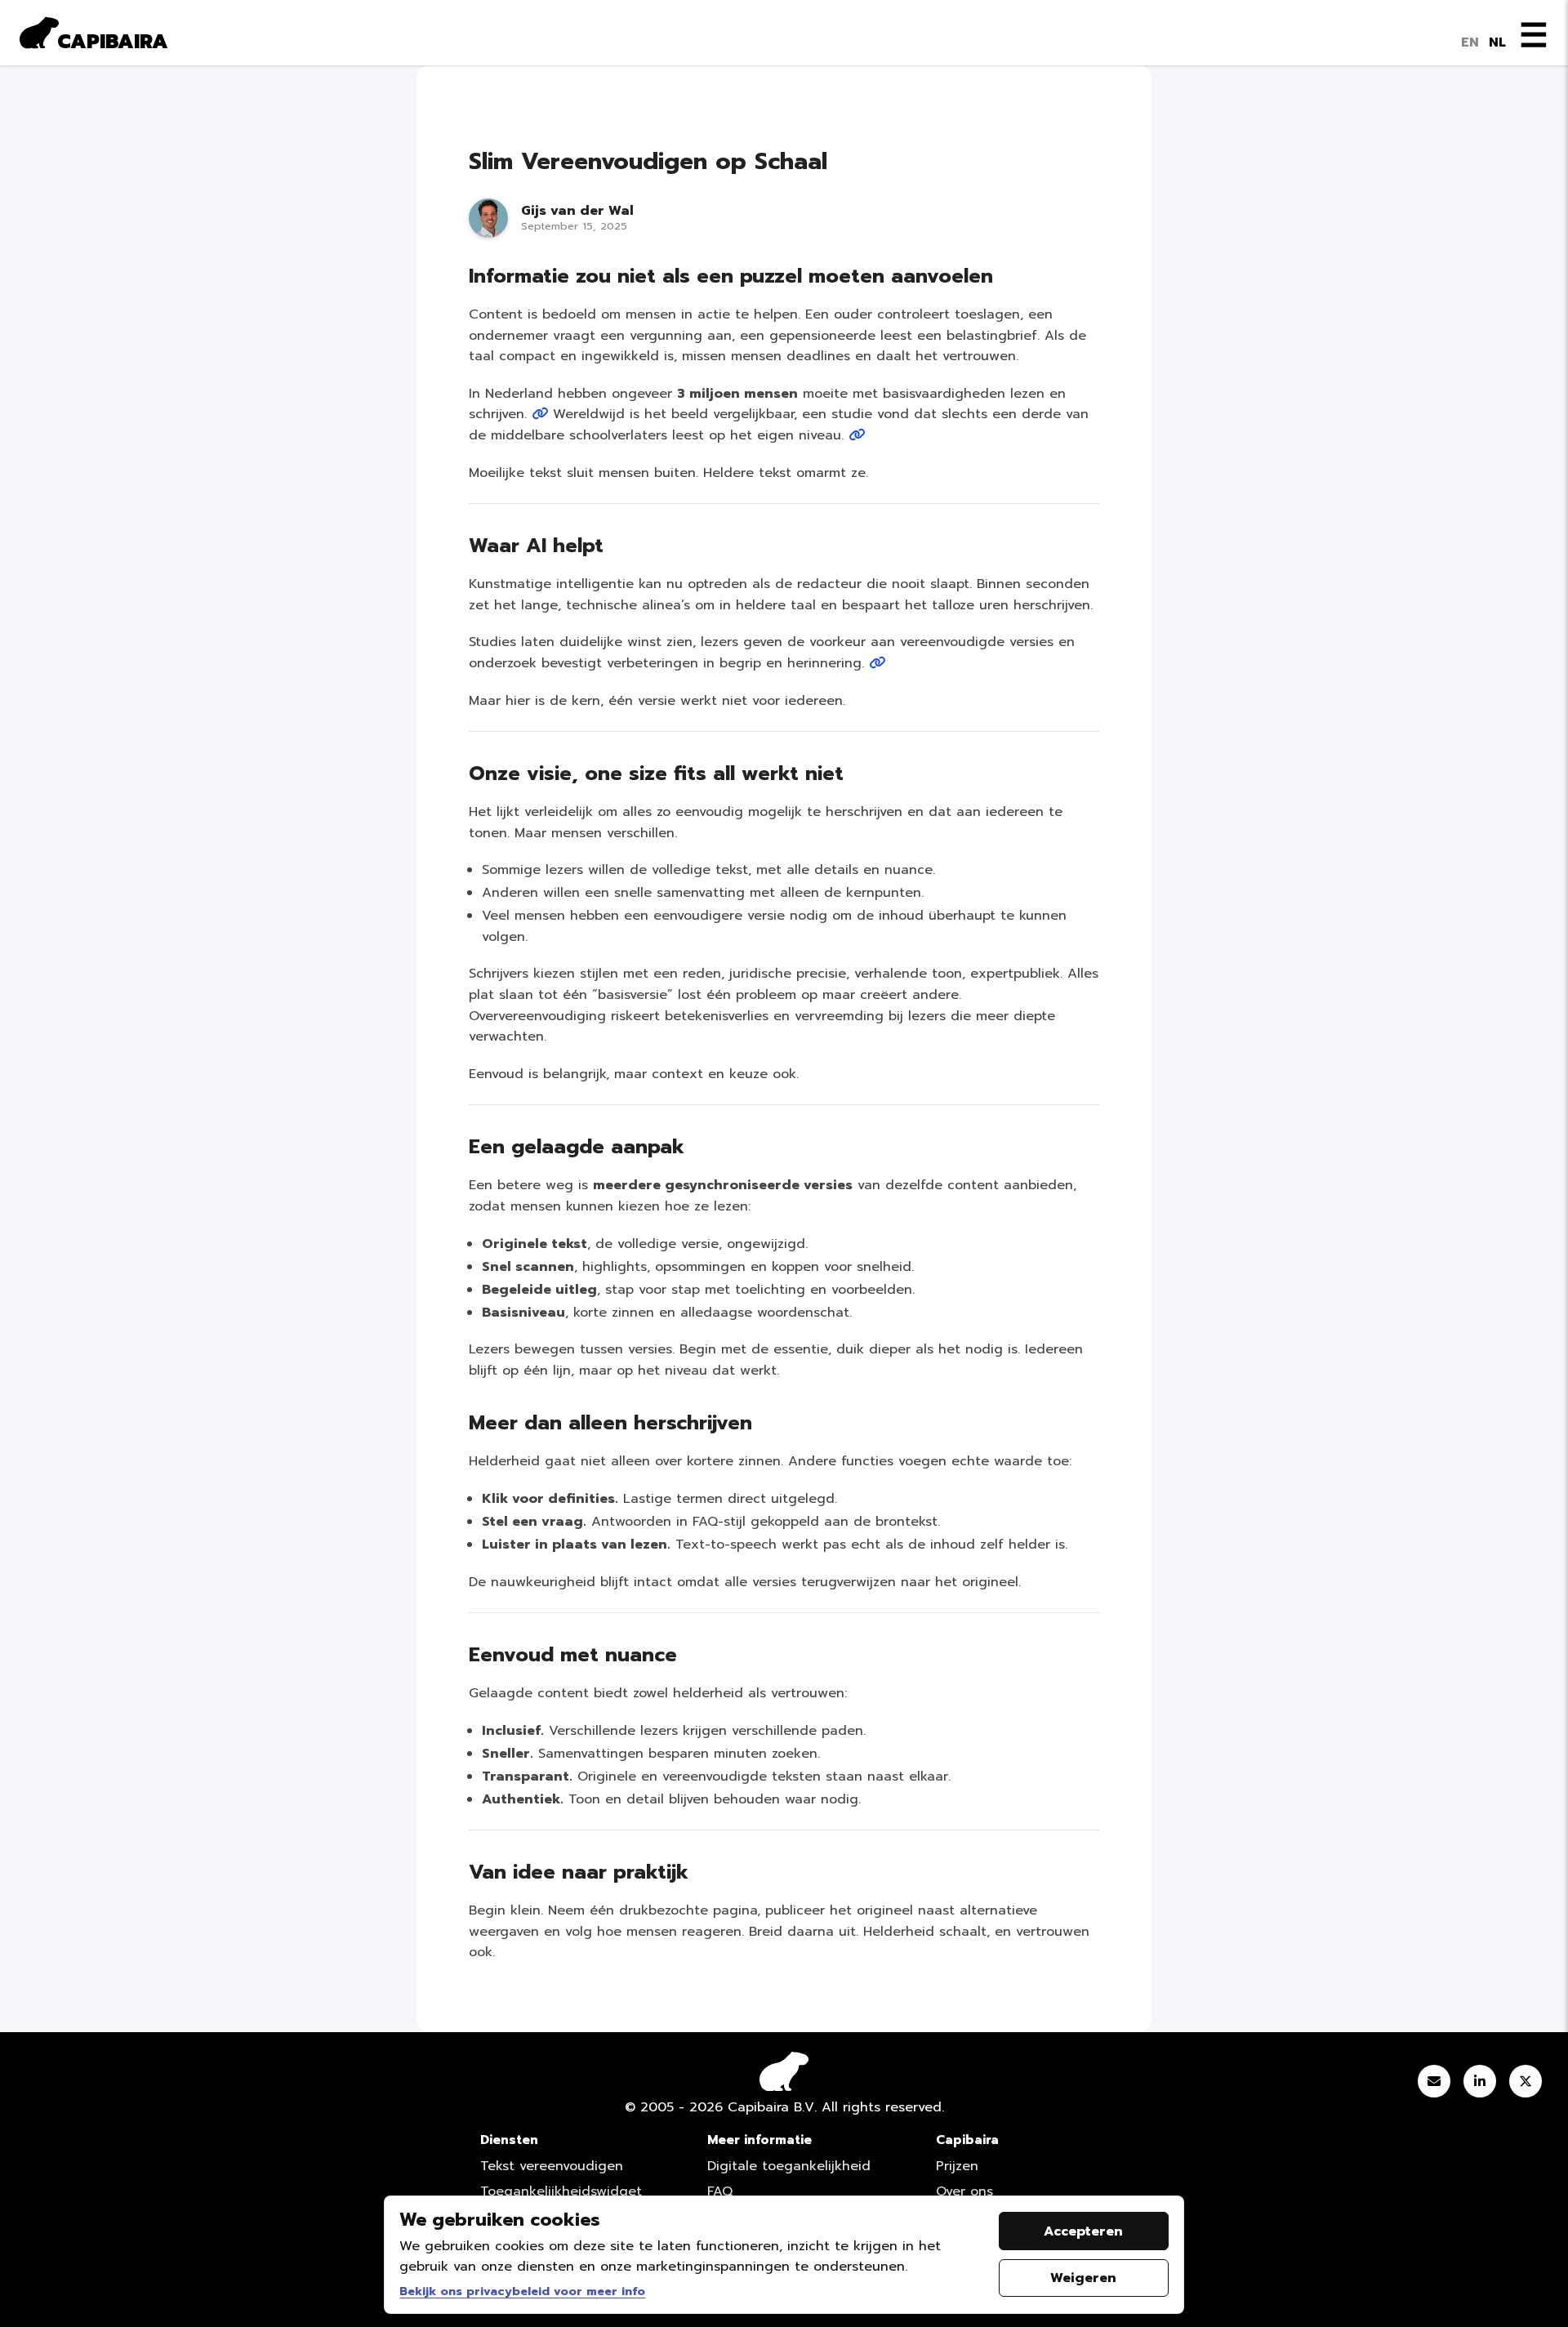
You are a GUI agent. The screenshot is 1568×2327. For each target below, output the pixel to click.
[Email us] (1434, 2084)
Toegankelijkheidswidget (561, 2191)
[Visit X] (1526, 2084)
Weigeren (1083, 2278)
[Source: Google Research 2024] (877, 663)
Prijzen (957, 2166)
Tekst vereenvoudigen (552, 2166)
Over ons (964, 2191)
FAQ (720, 2191)
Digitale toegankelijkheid (789, 2166)
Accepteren (1083, 2231)
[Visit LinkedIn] (1480, 2084)
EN (1470, 42)
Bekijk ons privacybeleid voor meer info (522, 2291)
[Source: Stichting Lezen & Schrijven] (540, 414)
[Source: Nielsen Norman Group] (857, 435)
